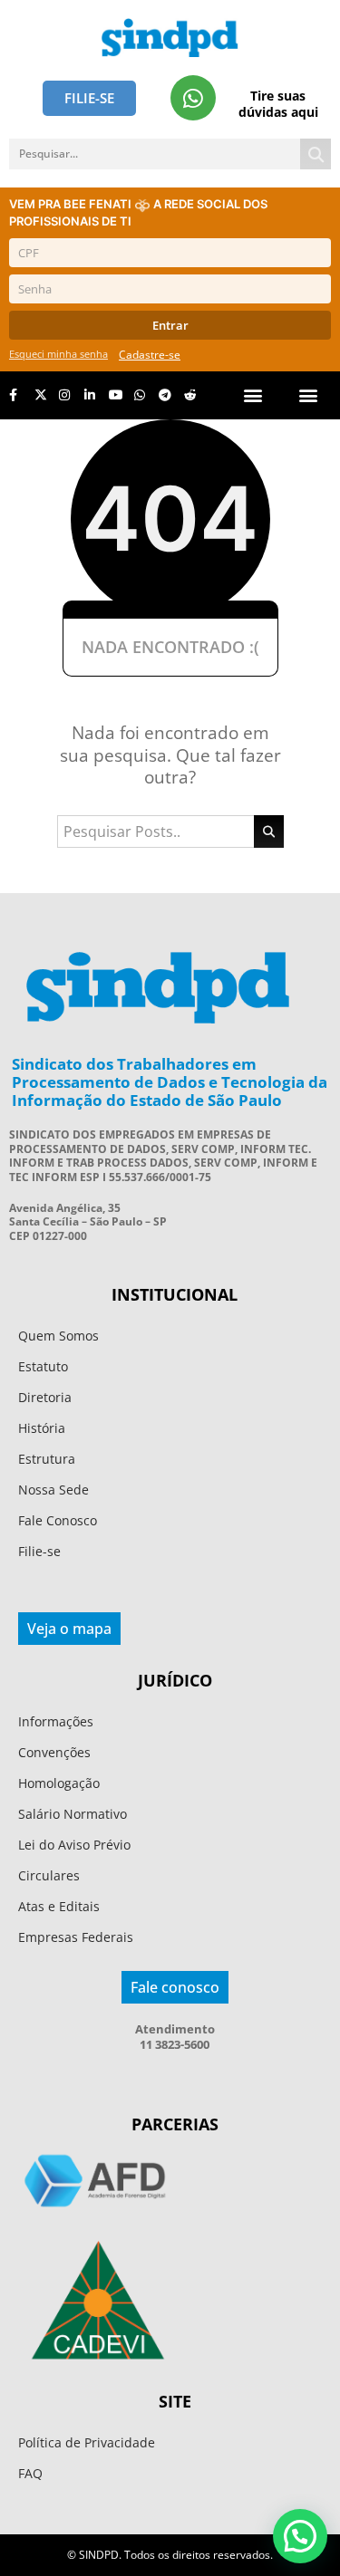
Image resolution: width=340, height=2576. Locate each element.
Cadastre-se (150, 355)
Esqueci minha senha (58, 354)
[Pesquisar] (316, 154)
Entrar (170, 325)
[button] (308, 395)
